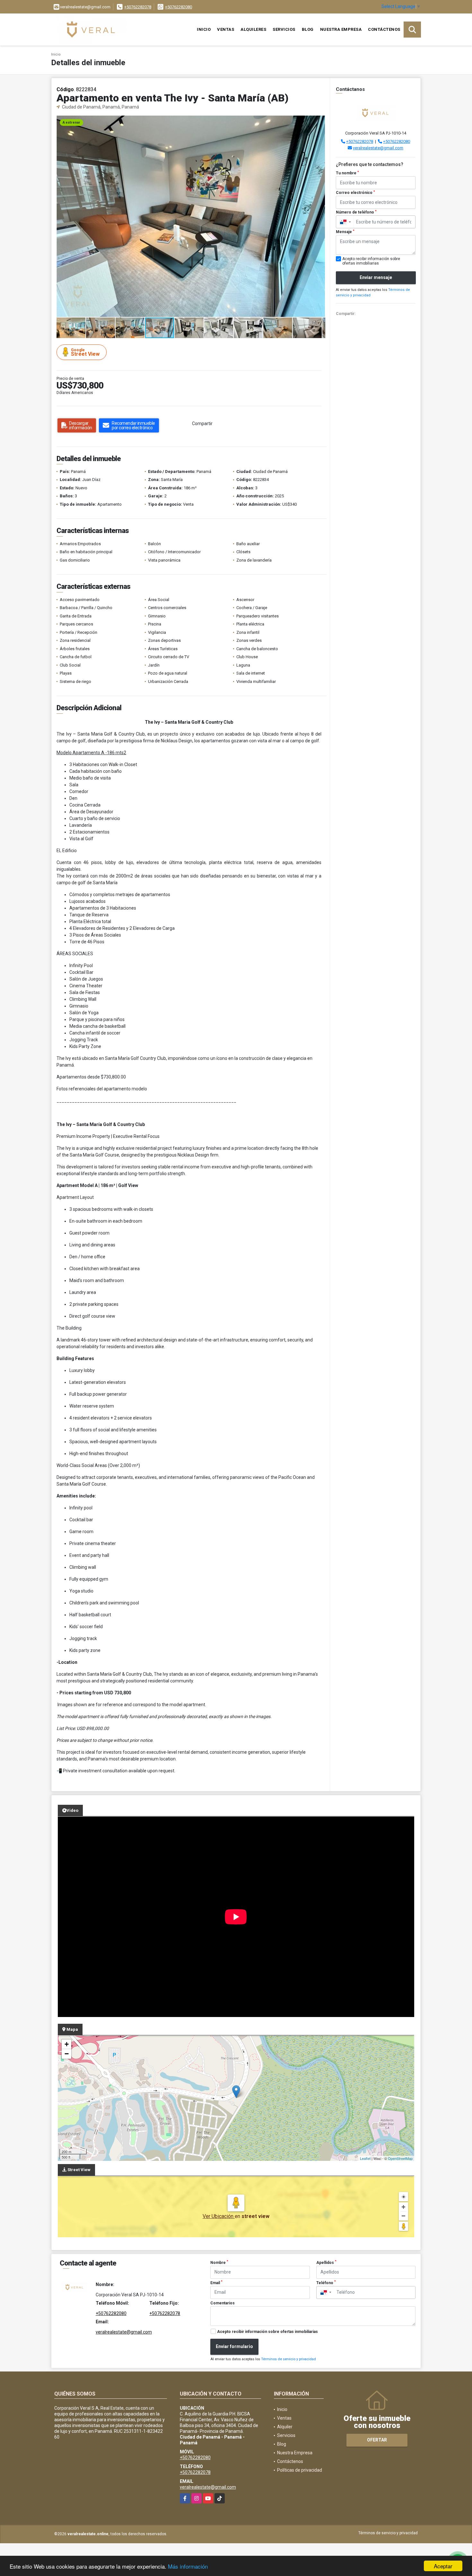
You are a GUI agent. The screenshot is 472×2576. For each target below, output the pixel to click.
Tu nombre (347, 173)
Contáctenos (384, 29)
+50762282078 (138, 7)
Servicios (284, 29)
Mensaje (345, 232)
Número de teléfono (356, 212)
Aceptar (443, 2566)
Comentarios (223, 2303)
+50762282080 (179, 7)
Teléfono (326, 2283)
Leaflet (365, 2158)
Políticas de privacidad (300, 2470)
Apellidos (326, 2262)
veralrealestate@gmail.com (378, 148)
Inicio (204, 29)
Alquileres (253, 29)
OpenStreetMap (400, 2158)
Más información (188, 2566)
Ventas (226, 29)
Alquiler (285, 2427)
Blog (308, 29)
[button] (319, 121)
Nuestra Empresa (341, 29)
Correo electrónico (355, 193)
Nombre (219, 2262)
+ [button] (67, 2044)
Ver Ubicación (219, 2216)
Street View (85, 352)
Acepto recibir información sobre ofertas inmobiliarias (267, 2332)
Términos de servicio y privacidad (288, 2359)
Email (216, 2283)
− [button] (67, 2054)
